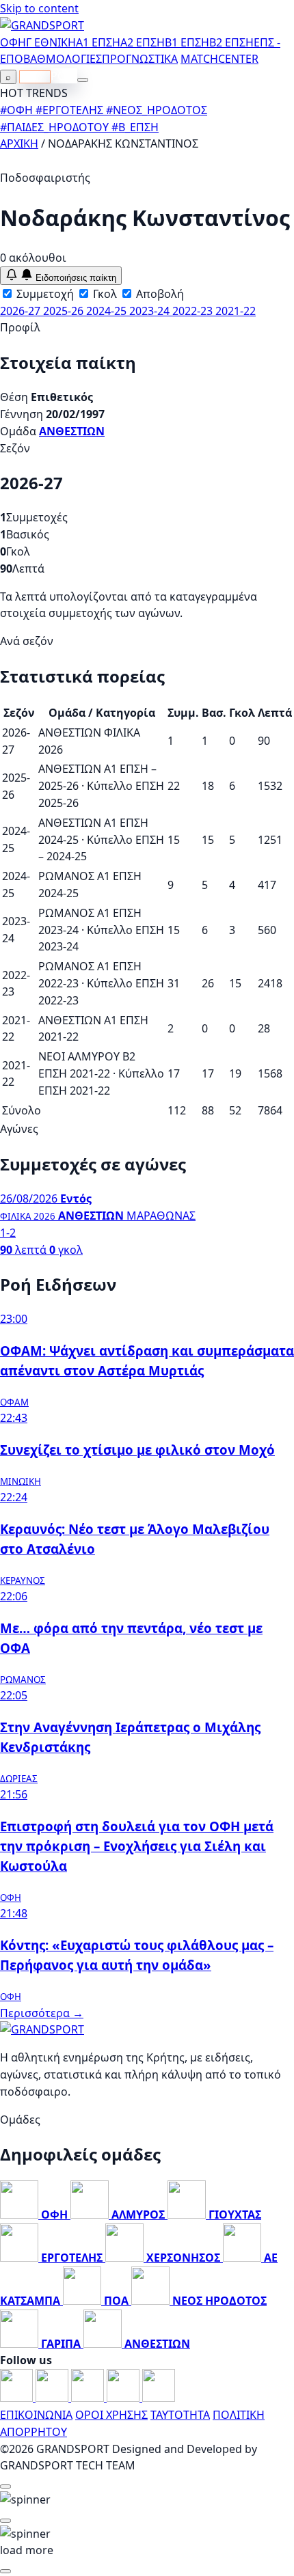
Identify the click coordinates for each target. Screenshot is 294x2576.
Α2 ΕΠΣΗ (143, 42)
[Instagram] (53, 2398)
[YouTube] (89, 2398)
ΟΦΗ (13, 42)
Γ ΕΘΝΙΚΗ (51, 42)
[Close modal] (5, 2486)
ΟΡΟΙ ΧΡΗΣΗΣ (111, 2415)
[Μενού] (83, 80)
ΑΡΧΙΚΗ (19, 143)
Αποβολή (159, 294)
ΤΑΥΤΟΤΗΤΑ (180, 2415)
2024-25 (108, 311)
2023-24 (151, 311)
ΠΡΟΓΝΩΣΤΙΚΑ (140, 59)
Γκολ (104, 294)
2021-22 (236, 311)
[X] (124, 2398)
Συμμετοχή (44, 294)
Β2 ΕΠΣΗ (231, 42)
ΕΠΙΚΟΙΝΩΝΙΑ (36, 2415)
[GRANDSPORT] (42, 25)
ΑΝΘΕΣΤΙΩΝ (72, 431)
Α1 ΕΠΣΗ (98, 42)
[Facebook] (18, 2398)
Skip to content (39, 8)
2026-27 (22, 311)
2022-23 (194, 311)
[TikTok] (159, 2398)
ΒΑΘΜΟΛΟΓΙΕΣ (63, 59)
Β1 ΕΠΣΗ (187, 42)
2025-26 (65, 311)
